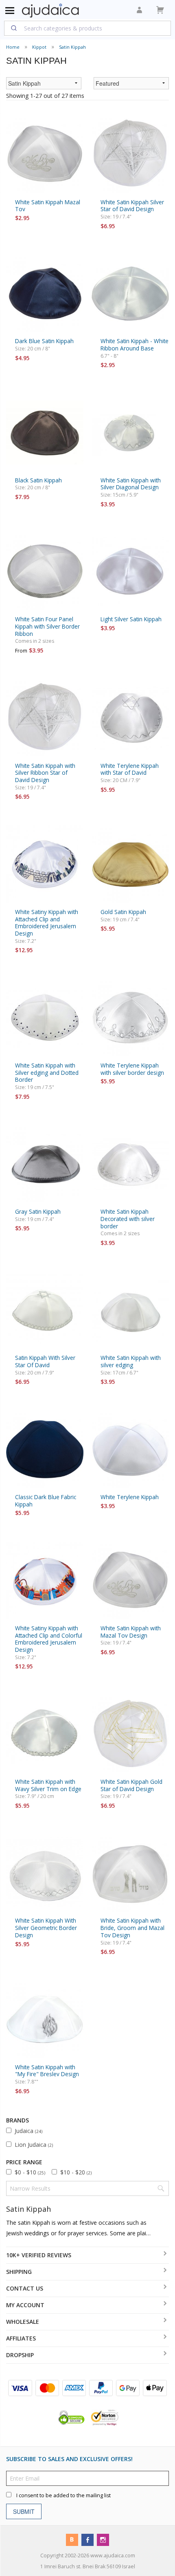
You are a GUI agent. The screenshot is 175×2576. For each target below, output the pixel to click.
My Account (25, 2305)
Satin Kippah (72, 47)
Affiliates (21, 2338)
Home (13, 47)
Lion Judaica (34, 2145)
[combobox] (87, 28)
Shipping (19, 2272)
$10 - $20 (76, 2172)
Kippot (39, 47)
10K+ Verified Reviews (39, 2255)
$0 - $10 (30, 2172)
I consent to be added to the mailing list (63, 2495)
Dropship (20, 2355)
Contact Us (25, 2288)
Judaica (28, 2131)
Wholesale (23, 2322)
